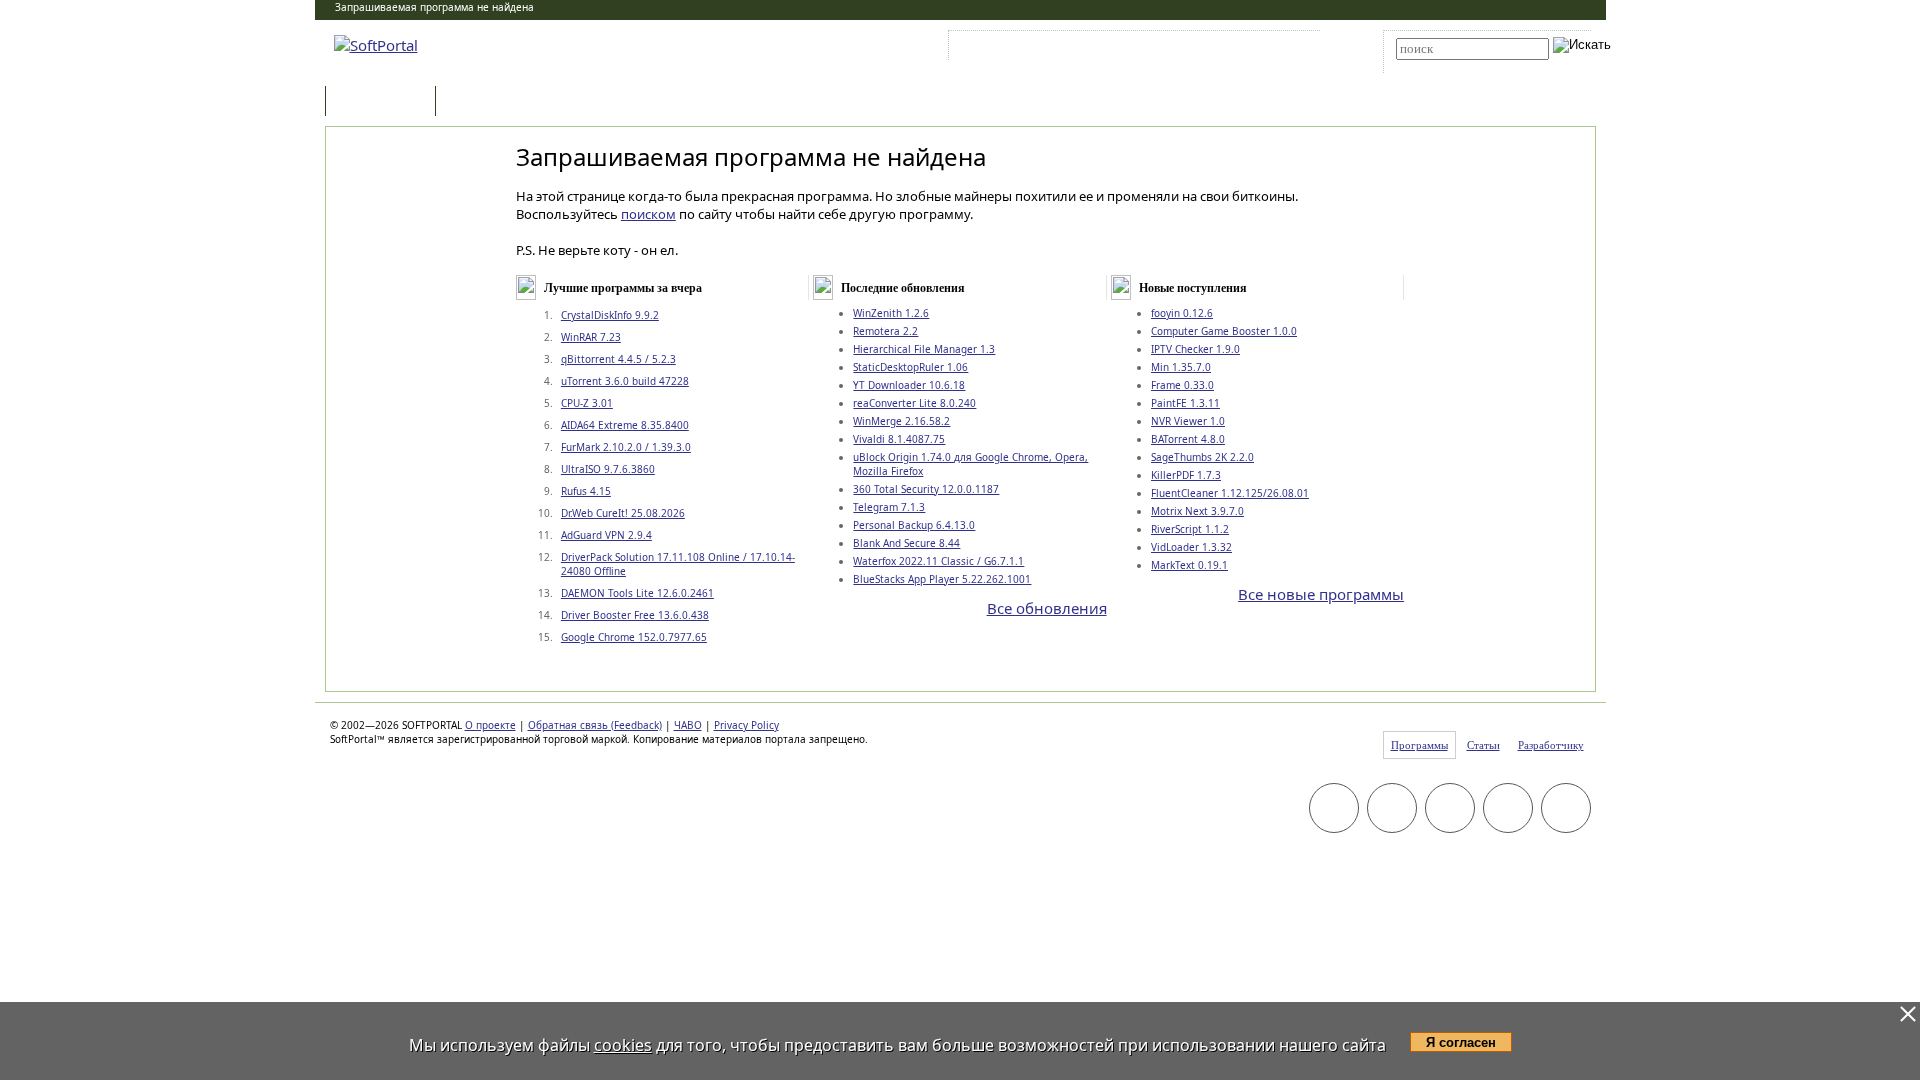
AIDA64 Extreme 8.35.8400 (625, 425)
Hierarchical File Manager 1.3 (924, 349)
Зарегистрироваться (1126, 49)
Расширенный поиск (1451, 66)
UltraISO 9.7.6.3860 (608, 469)
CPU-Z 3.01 (587, 403)
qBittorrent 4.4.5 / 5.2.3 (618, 359)
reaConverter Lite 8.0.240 (914, 403)
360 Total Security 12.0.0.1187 (926, 489)
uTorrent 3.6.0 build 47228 (625, 381)
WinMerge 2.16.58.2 (901, 421)
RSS (1290, 49)
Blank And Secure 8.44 (906, 543)
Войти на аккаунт (1013, 49)
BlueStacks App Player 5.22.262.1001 (942, 579)
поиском (648, 214)
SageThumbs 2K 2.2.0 (1202, 457)
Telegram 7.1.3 (889, 507)
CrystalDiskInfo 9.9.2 (610, 315)
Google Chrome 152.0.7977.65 (634, 637)
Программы (385, 102)
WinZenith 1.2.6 (891, 313)
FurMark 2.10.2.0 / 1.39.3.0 (626, 447)
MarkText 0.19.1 (1189, 565)
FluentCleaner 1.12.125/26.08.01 (1230, 493)
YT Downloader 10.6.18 (909, 385)
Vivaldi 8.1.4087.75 (899, 439)
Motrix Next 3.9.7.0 (1197, 511)
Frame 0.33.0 (1182, 385)
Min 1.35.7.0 (1181, 367)
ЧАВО (688, 725)
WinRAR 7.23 (591, 337)
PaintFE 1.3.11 (1185, 403)
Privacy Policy (746, 725)
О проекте (490, 725)
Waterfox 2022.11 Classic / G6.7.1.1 (938, 561)
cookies (623, 1045)
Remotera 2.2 (885, 331)
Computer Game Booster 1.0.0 (1224, 331)
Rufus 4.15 (586, 491)
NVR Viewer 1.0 (1188, 421)
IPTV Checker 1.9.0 (1195, 349)
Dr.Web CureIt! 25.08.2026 (623, 513)
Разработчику (1551, 745)
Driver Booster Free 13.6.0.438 (635, 615)
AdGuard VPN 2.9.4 (606, 535)
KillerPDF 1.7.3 (1186, 475)
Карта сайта (1229, 49)
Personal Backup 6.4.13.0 (914, 525)
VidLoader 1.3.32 (1191, 547)
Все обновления (1047, 608)
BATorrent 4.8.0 (1188, 439)
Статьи (484, 102)
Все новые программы (1321, 594)
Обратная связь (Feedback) (595, 725)
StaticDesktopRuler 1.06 (910, 367)
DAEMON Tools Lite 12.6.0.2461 (637, 593)
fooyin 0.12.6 (1182, 313)
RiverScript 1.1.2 (1190, 529)
